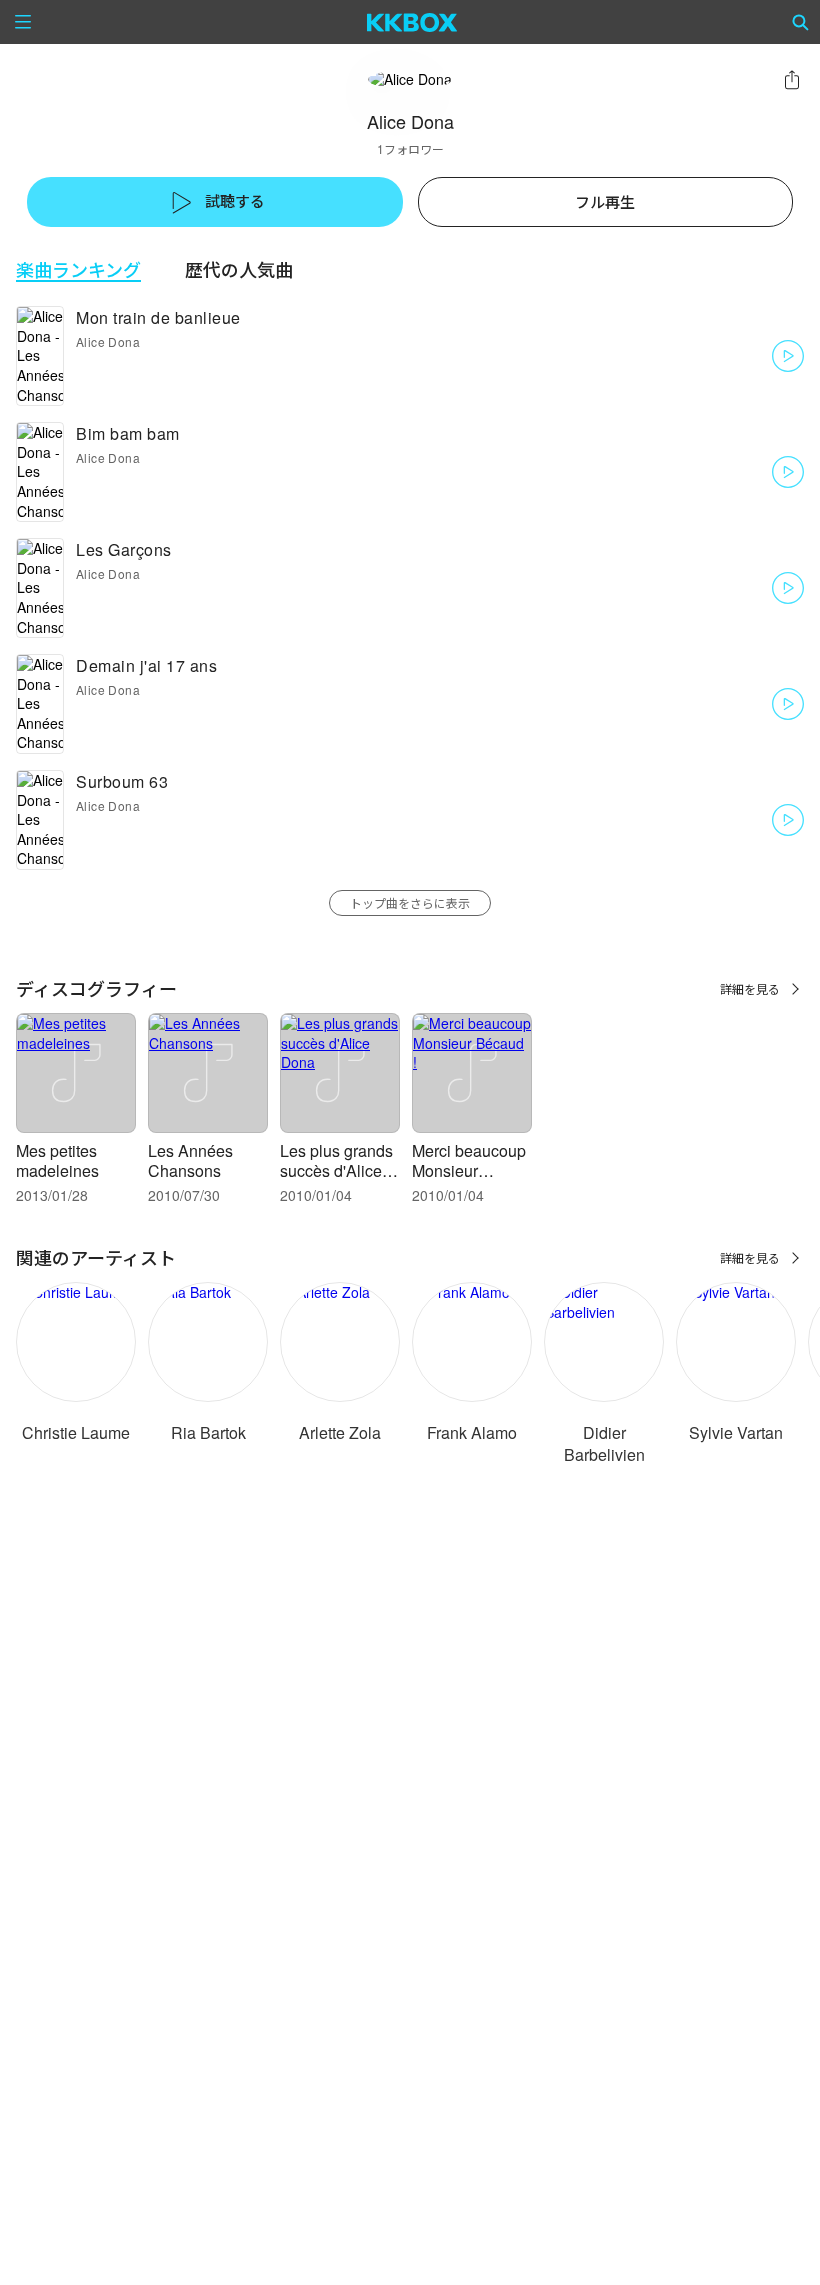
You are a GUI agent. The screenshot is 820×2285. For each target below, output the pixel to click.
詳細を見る (750, 988)
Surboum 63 (122, 781)
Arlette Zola (340, 1432)
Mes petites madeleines (57, 1160)
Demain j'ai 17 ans (146, 665)
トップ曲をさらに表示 (410, 902)
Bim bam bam (128, 433)
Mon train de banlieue (158, 317)
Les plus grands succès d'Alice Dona (336, 1170)
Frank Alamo (472, 1432)
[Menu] (23, 22)
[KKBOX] (412, 22)
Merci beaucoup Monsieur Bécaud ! (469, 1170)
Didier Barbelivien (604, 1443)
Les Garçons (124, 549)
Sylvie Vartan (736, 1432)
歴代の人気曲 (239, 269)
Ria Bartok (208, 1432)
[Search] (801, 22)
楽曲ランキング (78, 269)
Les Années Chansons (190, 1160)
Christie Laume (76, 1432)
